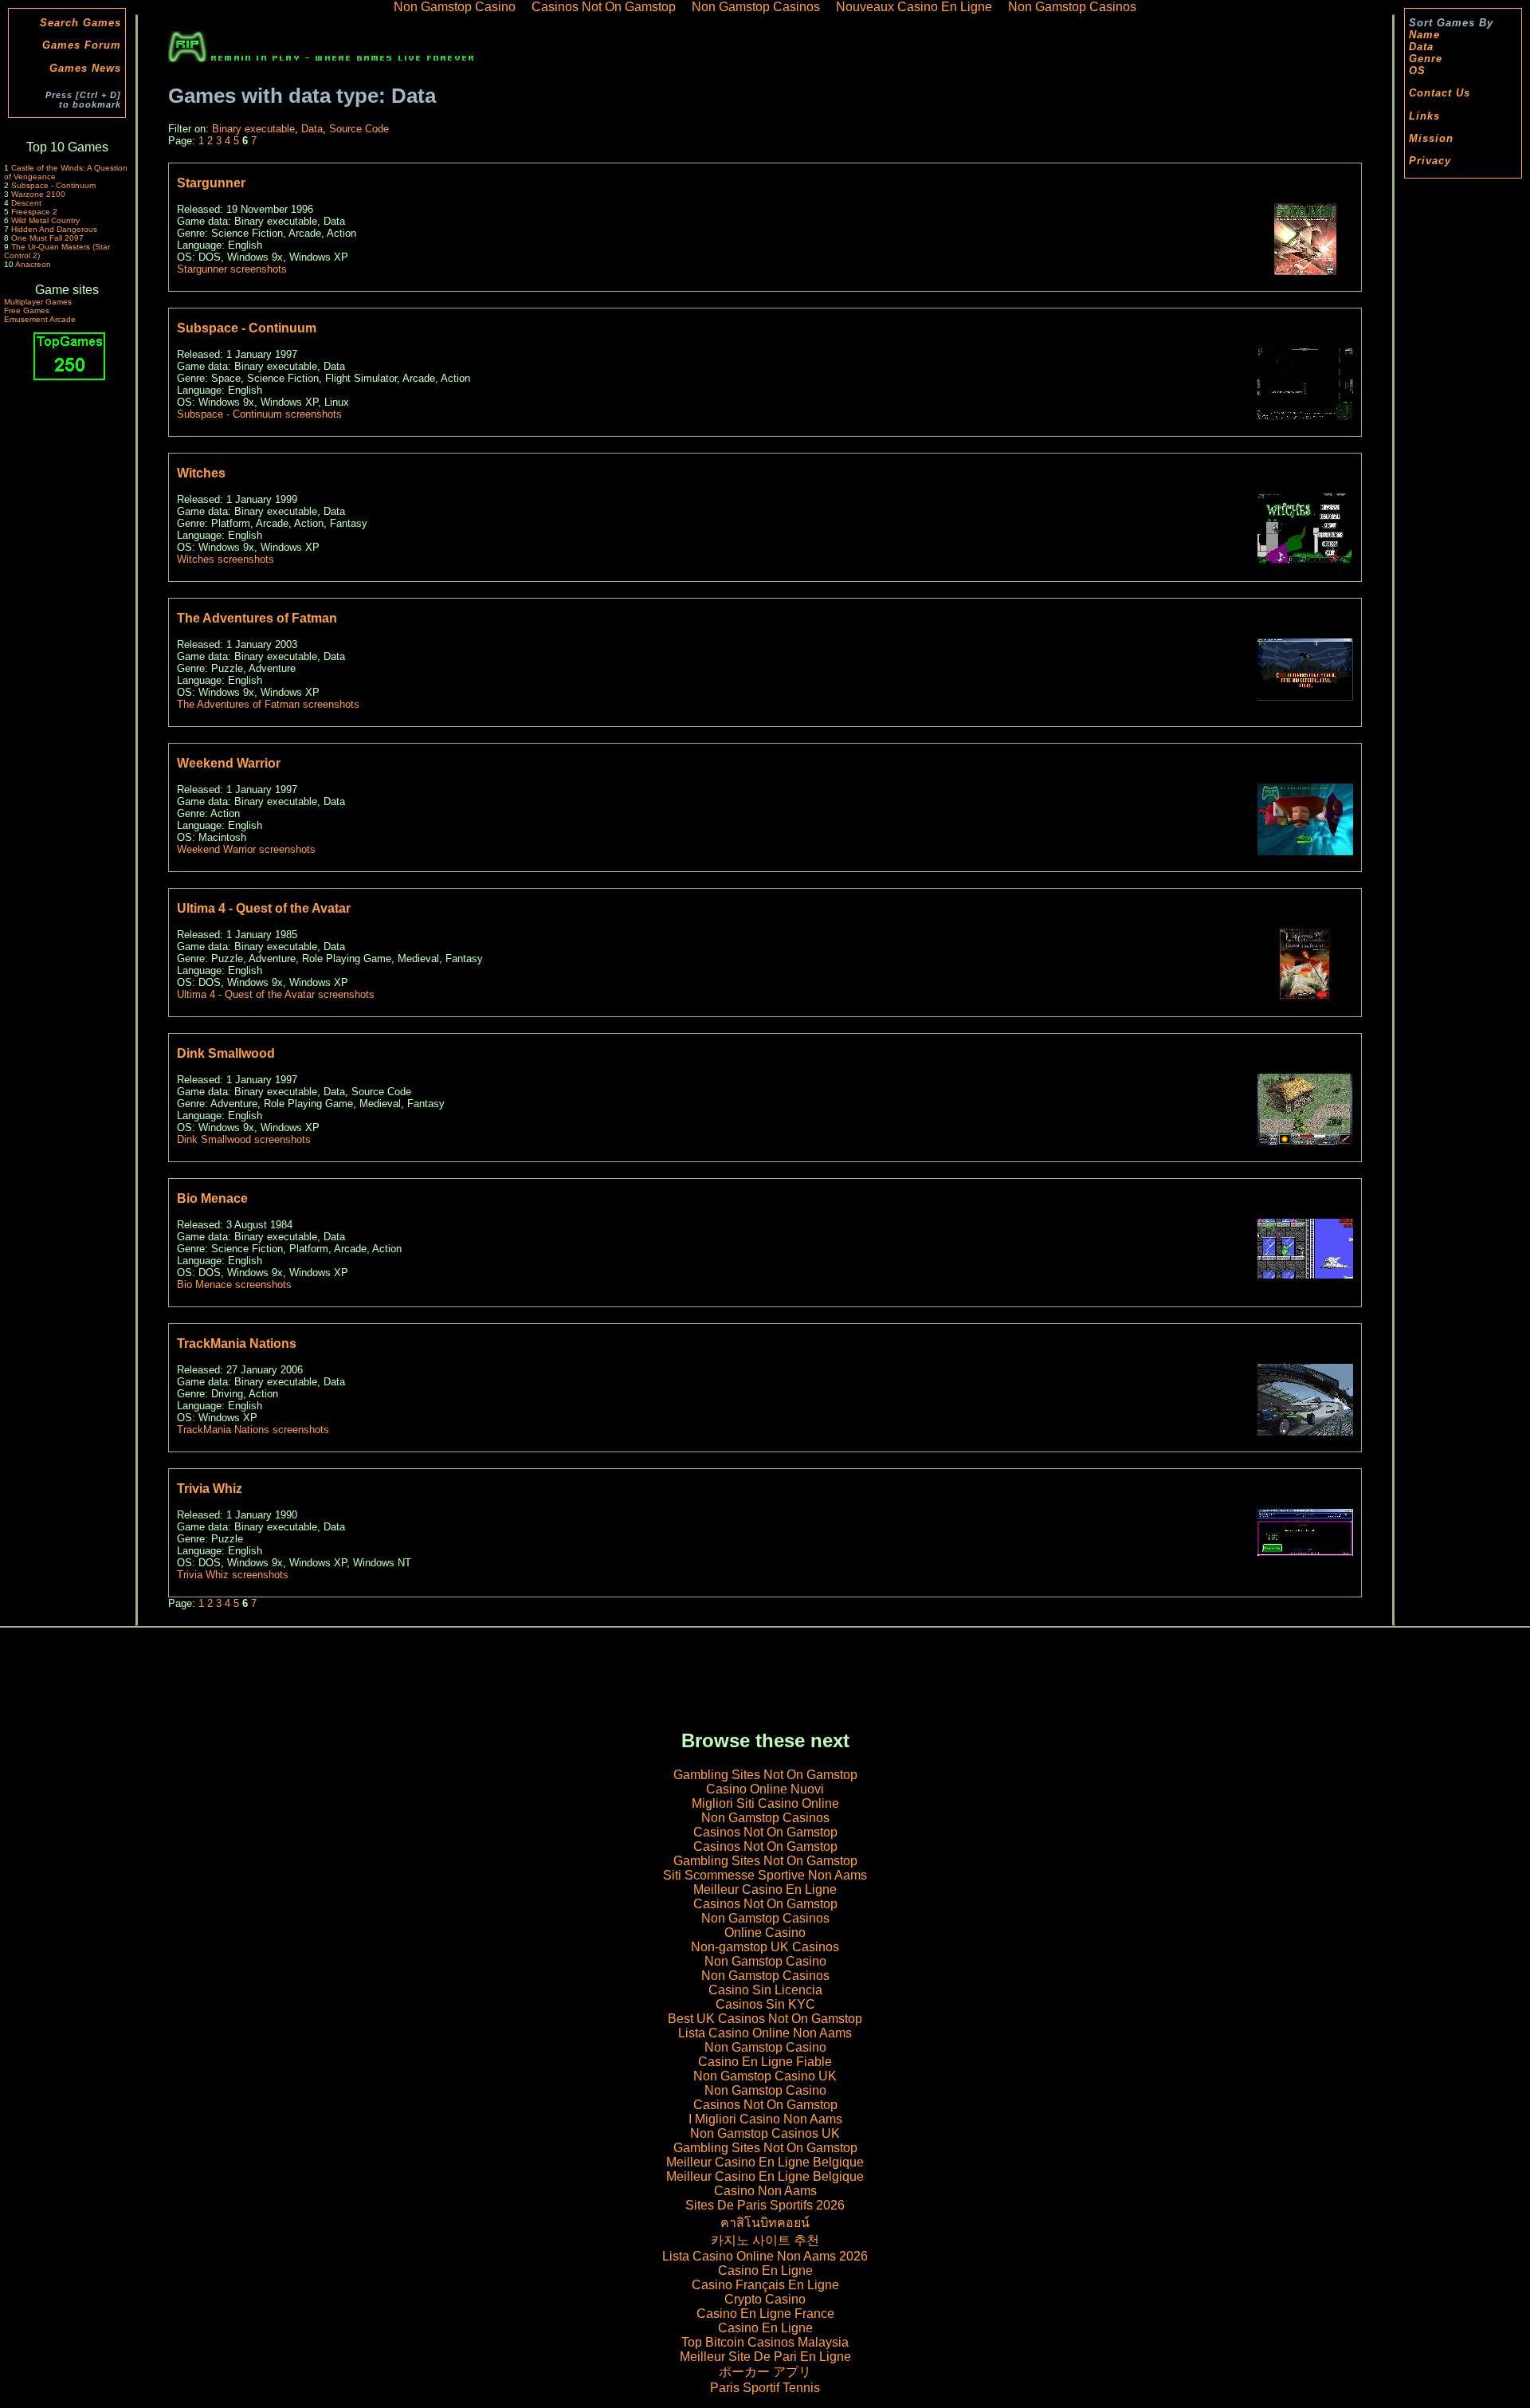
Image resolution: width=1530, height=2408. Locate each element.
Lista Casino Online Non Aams (765, 2033)
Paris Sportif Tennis (765, 2388)
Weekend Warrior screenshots (246, 849)
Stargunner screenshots (232, 269)
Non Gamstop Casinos (765, 1818)
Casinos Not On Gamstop (765, 1832)
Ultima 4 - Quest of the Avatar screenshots (276, 994)
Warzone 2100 (38, 194)
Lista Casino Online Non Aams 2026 (765, 2256)
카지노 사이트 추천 (765, 2240)
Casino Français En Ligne (765, 2285)
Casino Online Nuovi (765, 1789)
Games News (85, 68)
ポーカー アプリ (765, 2372)
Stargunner (211, 183)
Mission (1431, 138)
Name (1424, 35)
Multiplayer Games (38, 302)
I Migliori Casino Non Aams (765, 2119)
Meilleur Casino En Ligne (765, 1889)
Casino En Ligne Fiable (765, 2062)
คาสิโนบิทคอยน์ (765, 2223)
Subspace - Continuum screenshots (259, 414)
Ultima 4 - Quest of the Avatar (264, 908)
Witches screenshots (226, 559)
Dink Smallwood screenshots (244, 1139)
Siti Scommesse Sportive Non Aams (765, 1875)
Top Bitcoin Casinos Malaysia (765, 2342)
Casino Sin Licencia (765, 1990)
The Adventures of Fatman (257, 618)
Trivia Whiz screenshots (233, 1575)
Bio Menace (212, 1198)
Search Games (80, 23)
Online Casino (765, 1933)
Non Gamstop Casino (765, 1961)
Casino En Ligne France (765, 2314)
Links (1424, 116)
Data (1421, 47)
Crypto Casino (765, 2299)
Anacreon (33, 264)
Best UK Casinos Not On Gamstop (765, 2019)
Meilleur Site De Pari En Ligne (765, 2357)
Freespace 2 (34, 212)
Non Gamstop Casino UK (765, 2076)
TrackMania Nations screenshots (253, 1430)
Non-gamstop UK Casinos (765, 1947)
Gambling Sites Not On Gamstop (765, 1775)
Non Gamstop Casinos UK (765, 2133)
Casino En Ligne (765, 2271)
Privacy (1430, 161)
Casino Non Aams (765, 2191)
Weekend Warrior (229, 763)
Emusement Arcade (40, 319)
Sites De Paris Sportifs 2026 (765, 2205)
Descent (26, 203)
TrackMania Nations (237, 1343)
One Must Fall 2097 (47, 238)
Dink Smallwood (226, 1053)
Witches (201, 473)
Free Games (27, 310)
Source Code (359, 129)
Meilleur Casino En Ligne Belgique (765, 2162)
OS (1417, 71)
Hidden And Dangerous (54, 229)
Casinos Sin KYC (765, 2004)
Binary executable (253, 129)
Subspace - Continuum (53, 185)
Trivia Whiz (210, 1489)
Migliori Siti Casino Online (765, 1803)
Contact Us (1440, 93)
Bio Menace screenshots (234, 1285)
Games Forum (82, 45)
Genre (1426, 59)
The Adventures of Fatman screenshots (268, 704)
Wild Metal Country (45, 220)
